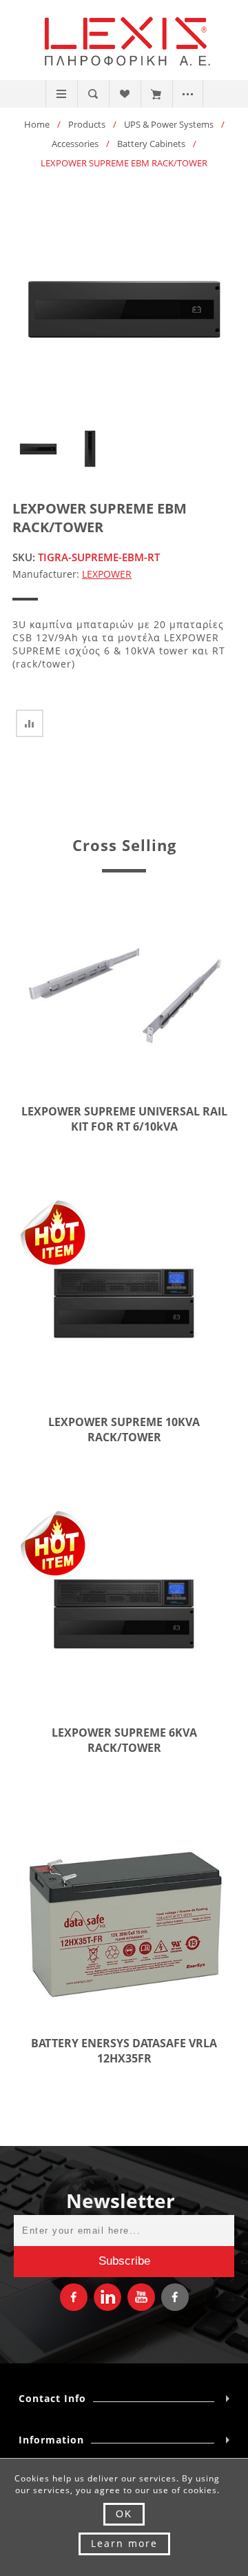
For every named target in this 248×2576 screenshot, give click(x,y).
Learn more (124, 2543)
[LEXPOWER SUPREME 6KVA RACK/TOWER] (124, 1614)
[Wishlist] (124, 94)
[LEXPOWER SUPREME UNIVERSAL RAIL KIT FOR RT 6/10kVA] (124, 993)
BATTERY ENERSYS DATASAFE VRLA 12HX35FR (124, 2051)
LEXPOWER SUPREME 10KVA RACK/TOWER (124, 1430)
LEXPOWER (107, 574)
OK (124, 2514)
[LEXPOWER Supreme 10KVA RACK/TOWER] (124, 1304)
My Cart (156, 94)
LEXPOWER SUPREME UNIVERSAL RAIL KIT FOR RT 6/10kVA (124, 1119)
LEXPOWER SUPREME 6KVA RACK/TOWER (124, 1740)
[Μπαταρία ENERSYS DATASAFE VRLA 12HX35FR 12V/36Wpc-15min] (124, 1925)
